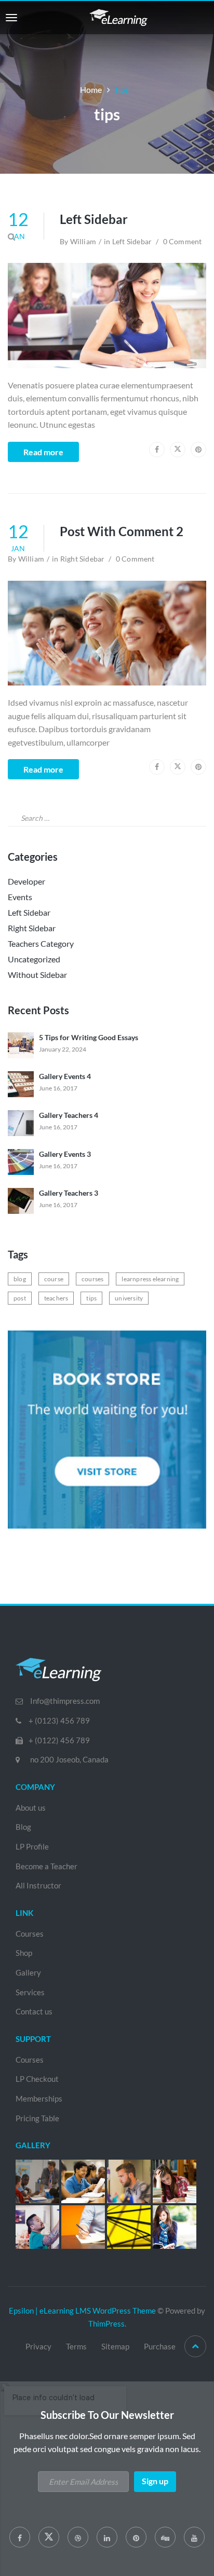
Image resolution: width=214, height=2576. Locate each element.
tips (91, 1298)
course (54, 1279)
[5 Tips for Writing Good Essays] (21, 1045)
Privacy (38, 2346)
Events (20, 897)
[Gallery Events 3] (21, 1161)
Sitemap (115, 2346)
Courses (30, 1934)
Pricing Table (37, 2118)
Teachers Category (41, 943)
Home (91, 89)
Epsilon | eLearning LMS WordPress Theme (82, 2311)
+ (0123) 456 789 (59, 1720)
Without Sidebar (37, 975)
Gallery (28, 1972)
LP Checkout (37, 2079)
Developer (26, 881)
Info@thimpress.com (65, 1701)
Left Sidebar (94, 219)
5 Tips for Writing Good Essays (89, 1037)
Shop (24, 1953)
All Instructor (38, 1885)
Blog (23, 1827)
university (129, 1298)
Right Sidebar (32, 928)
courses (92, 1279)
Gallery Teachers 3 (69, 1193)
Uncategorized (34, 959)
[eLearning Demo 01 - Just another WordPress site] (118, 16)
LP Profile (32, 1846)
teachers (56, 1298)
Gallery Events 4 (65, 1076)
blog (20, 1279)
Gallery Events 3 (65, 1154)
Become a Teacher (46, 1866)
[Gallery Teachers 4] (21, 1122)
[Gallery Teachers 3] (21, 1200)
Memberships (39, 2098)
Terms (76, 2346)
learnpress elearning (150, 1279)
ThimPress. (107, 2323)
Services (30, 1992)
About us (31, 1808)
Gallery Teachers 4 (69, 1115)
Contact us (34, 2011)
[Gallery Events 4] (21, 1083)
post (20, 1298)
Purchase (160, 2346)
